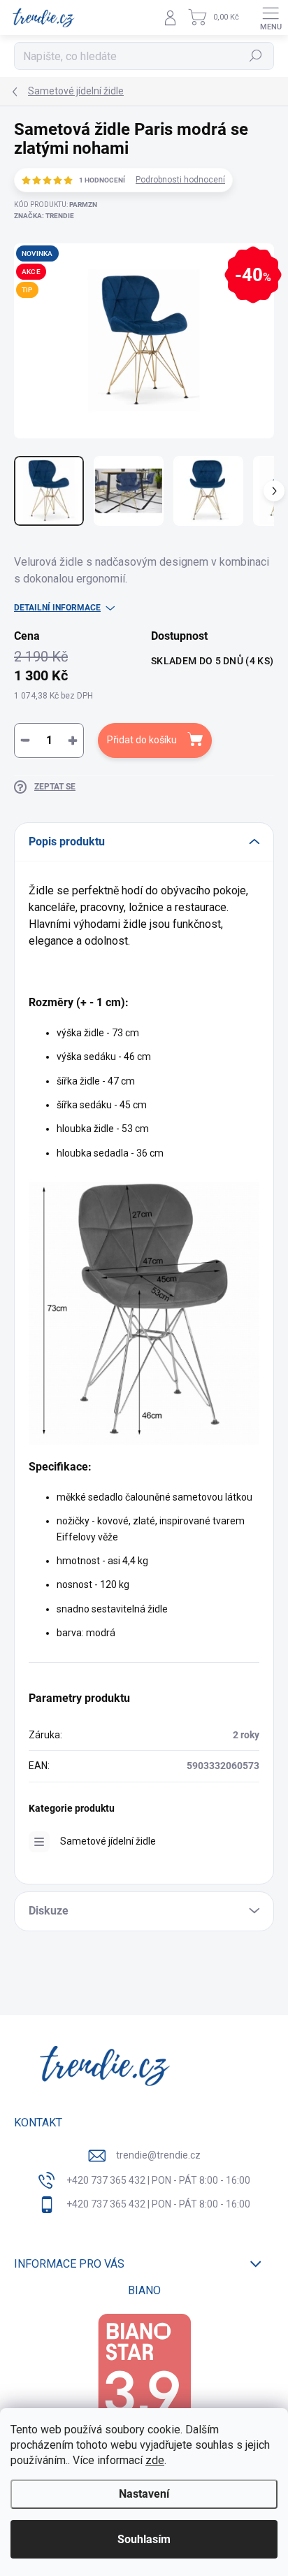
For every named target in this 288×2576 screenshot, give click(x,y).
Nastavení (144, 2494)
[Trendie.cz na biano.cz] (144, 2380)
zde (155, 2460)
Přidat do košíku (142, 740)
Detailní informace (57, 608)
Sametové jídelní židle (108, 1841)
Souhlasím (144, 2539)
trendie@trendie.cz (158, 2155)
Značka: (44, 216)
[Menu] (271, 17)
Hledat (256, 56)
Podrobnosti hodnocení (180, 180)
